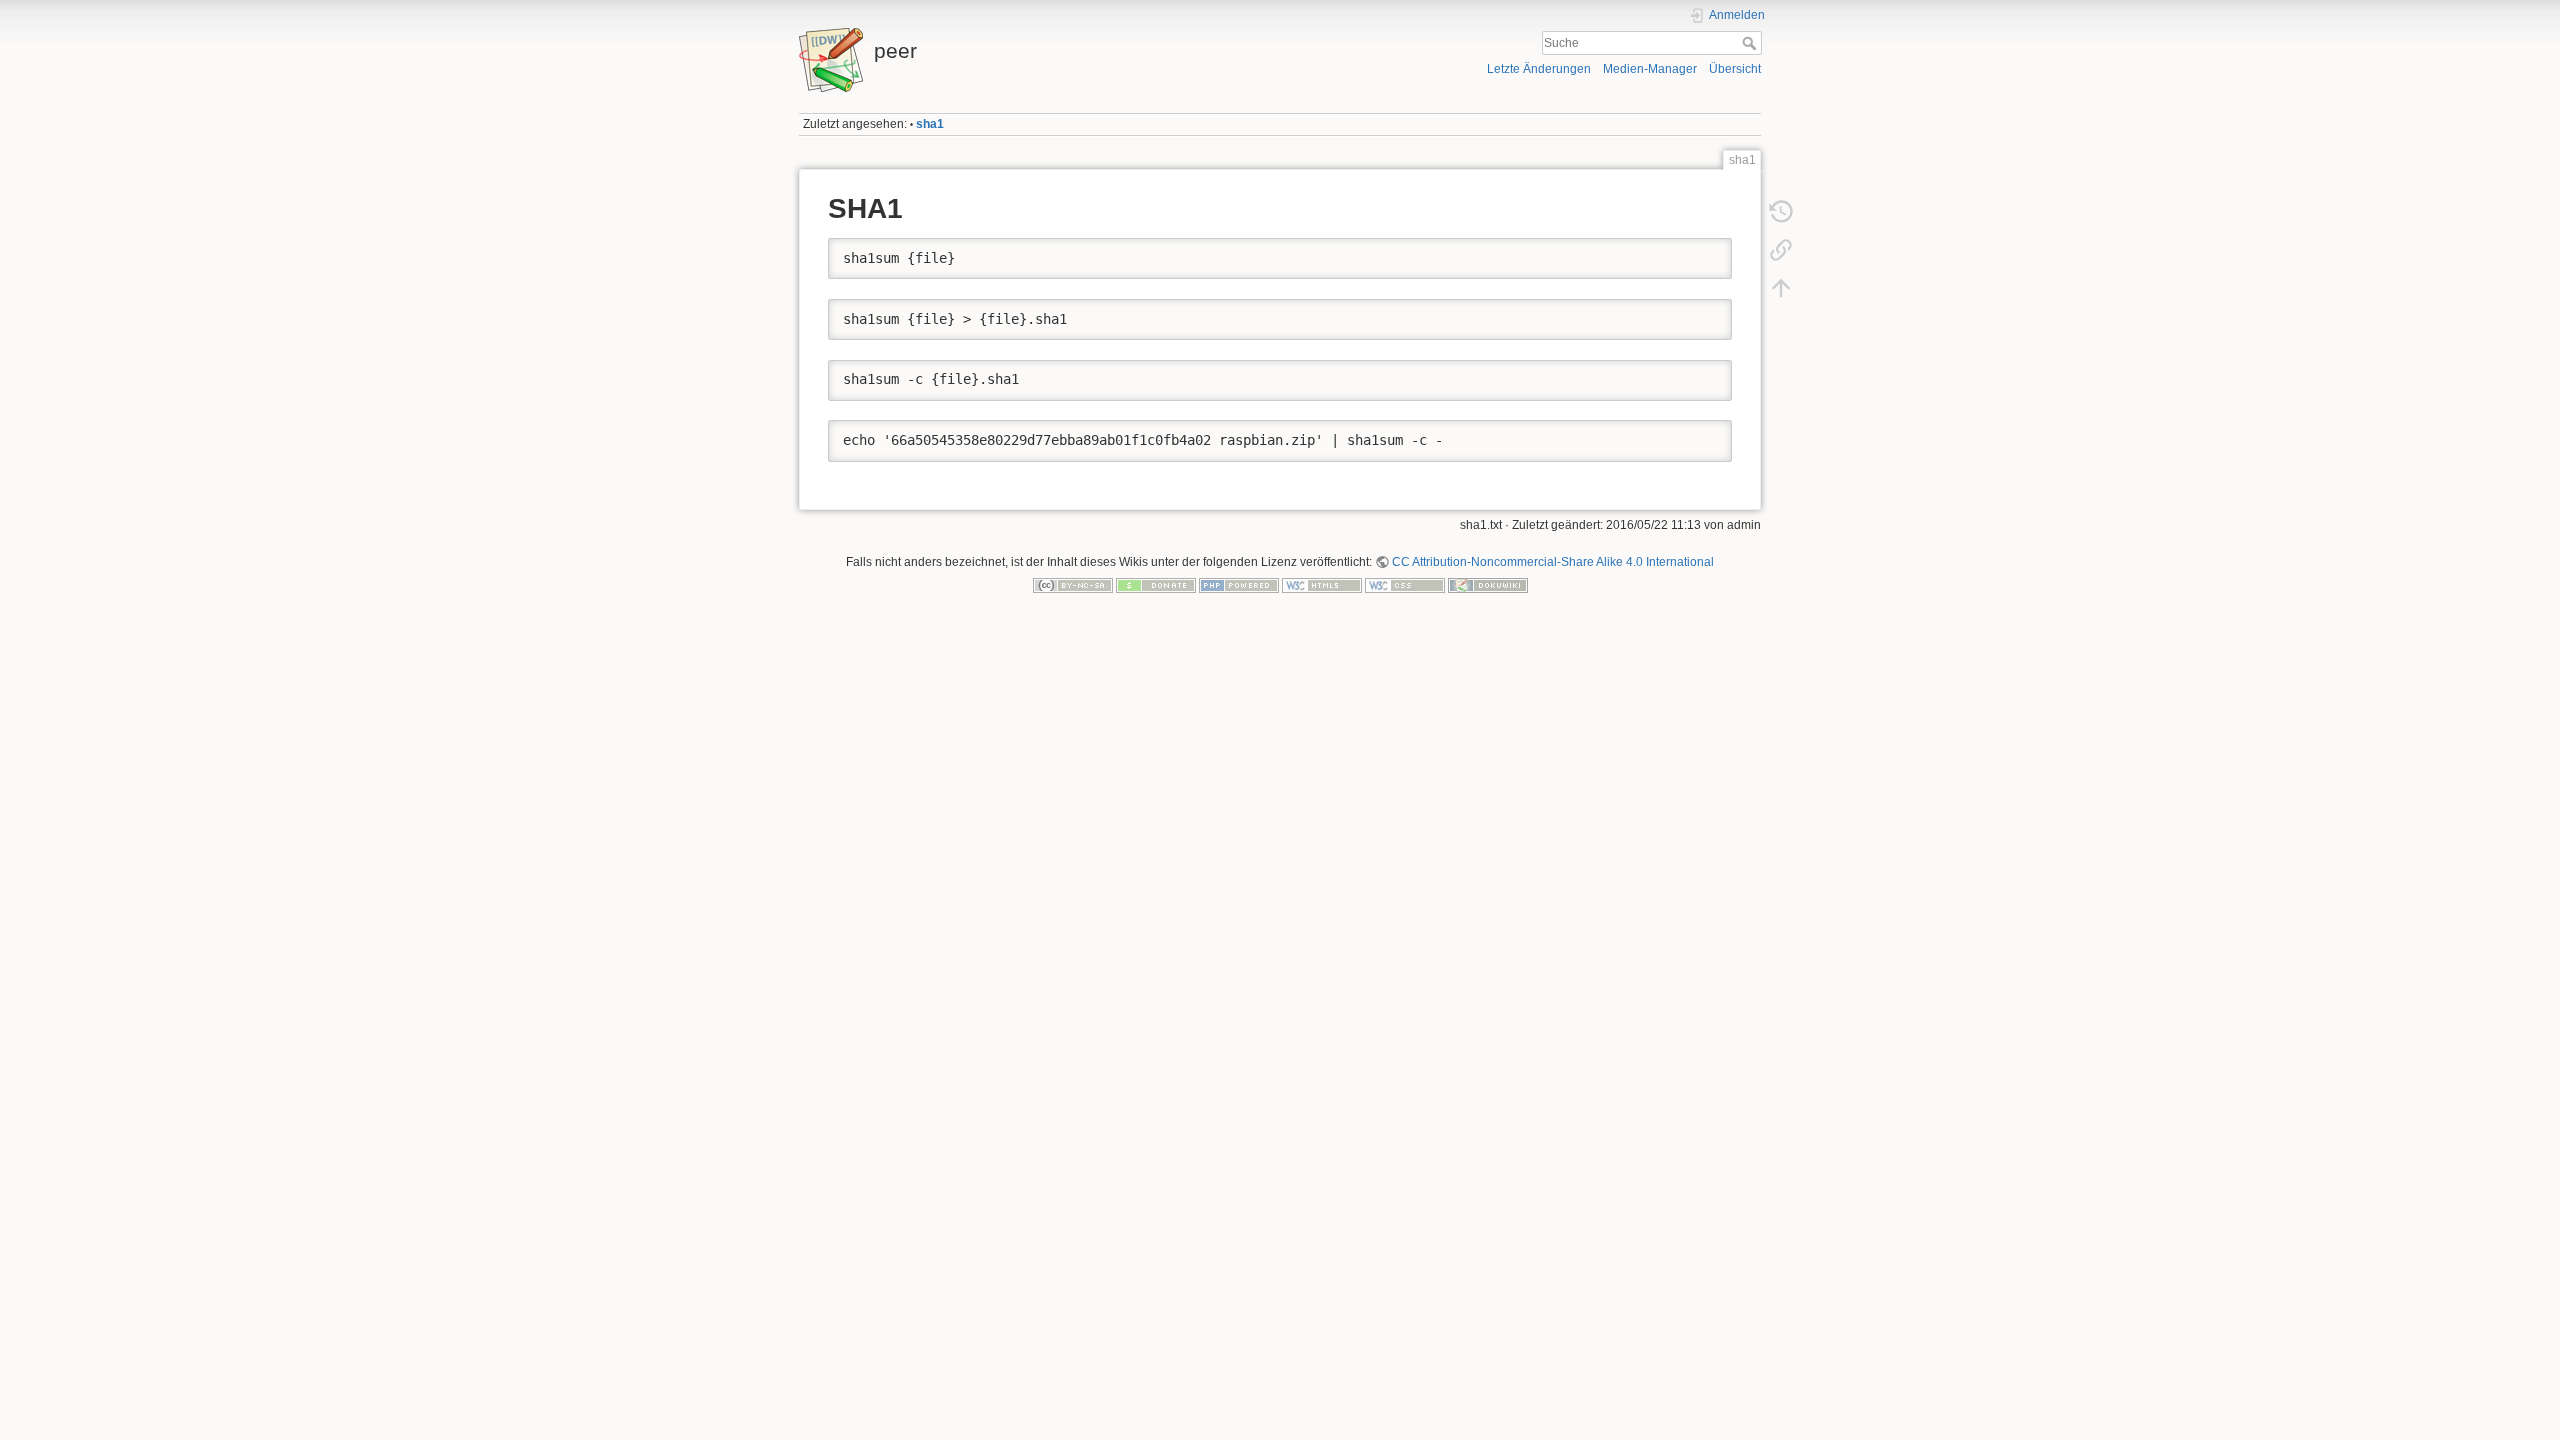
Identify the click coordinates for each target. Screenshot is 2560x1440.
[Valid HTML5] (1322, 585)
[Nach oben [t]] (1781, 288)
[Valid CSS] (1405, 585)
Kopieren (1688, 253)
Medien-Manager (1650, 69)
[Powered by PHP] (1239, 585)
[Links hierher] (1781, 250)
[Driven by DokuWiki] (1488, 585)
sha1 (930, 124)
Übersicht (1735, 69)
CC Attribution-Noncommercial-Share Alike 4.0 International (1553, 562)
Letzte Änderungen (1539, 69)
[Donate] (1156, 585)
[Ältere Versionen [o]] (1781, 212)
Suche (1751, 43)
